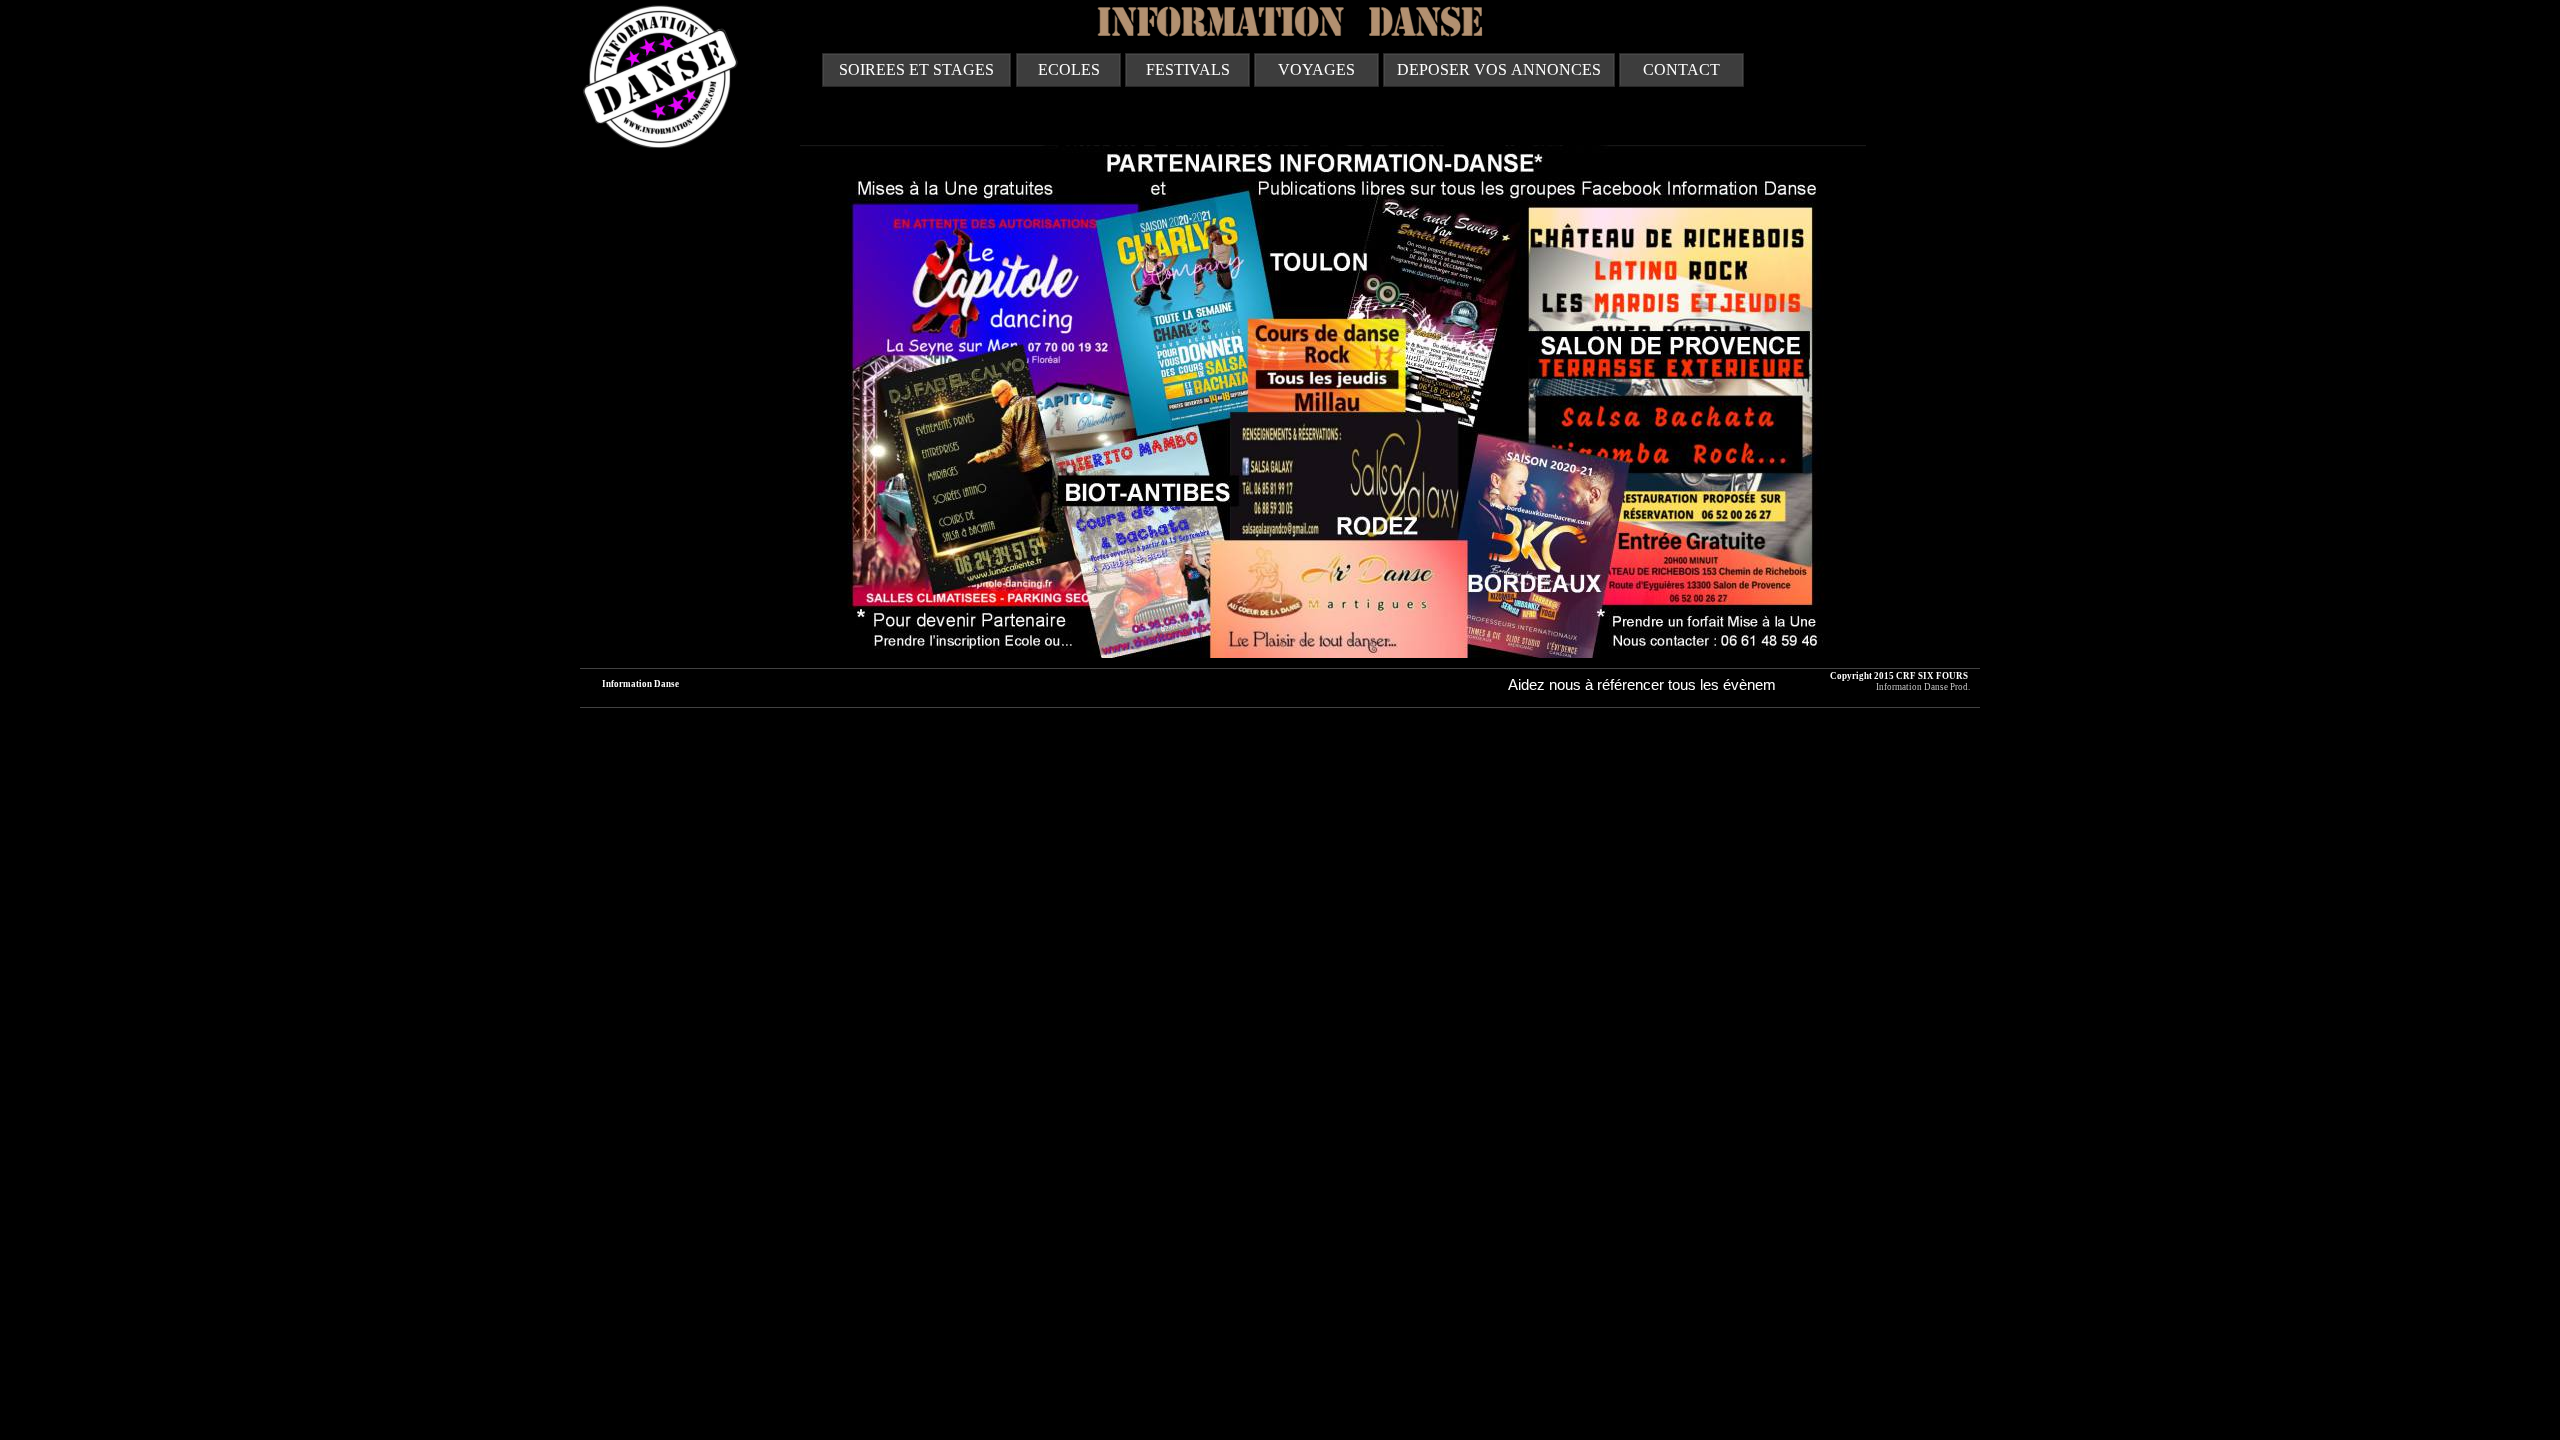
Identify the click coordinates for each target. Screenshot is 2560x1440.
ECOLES (1069, 69)
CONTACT (1681, 69)
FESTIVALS (1188, 69)
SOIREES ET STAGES (916, 69)
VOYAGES (1316, 69)
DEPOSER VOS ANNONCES (1499, 69)
